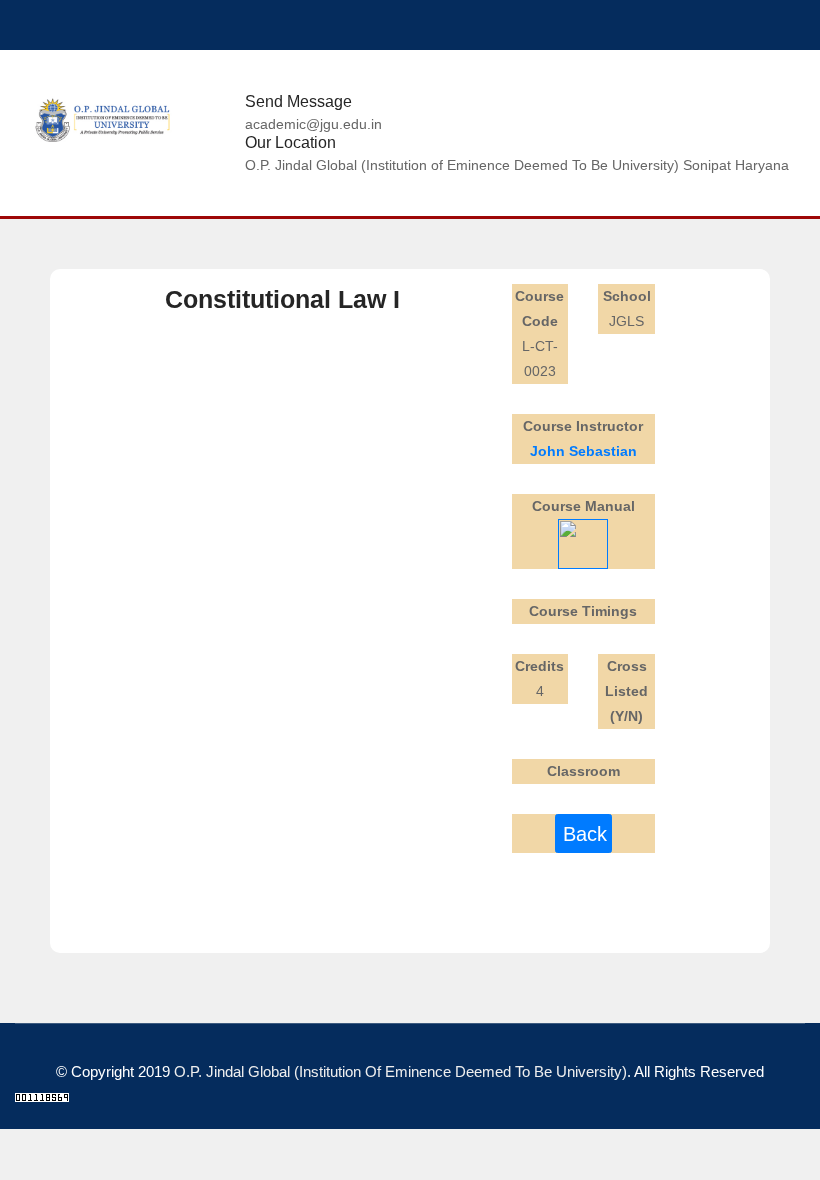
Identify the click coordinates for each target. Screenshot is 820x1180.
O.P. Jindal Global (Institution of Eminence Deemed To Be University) (400, 1071)
